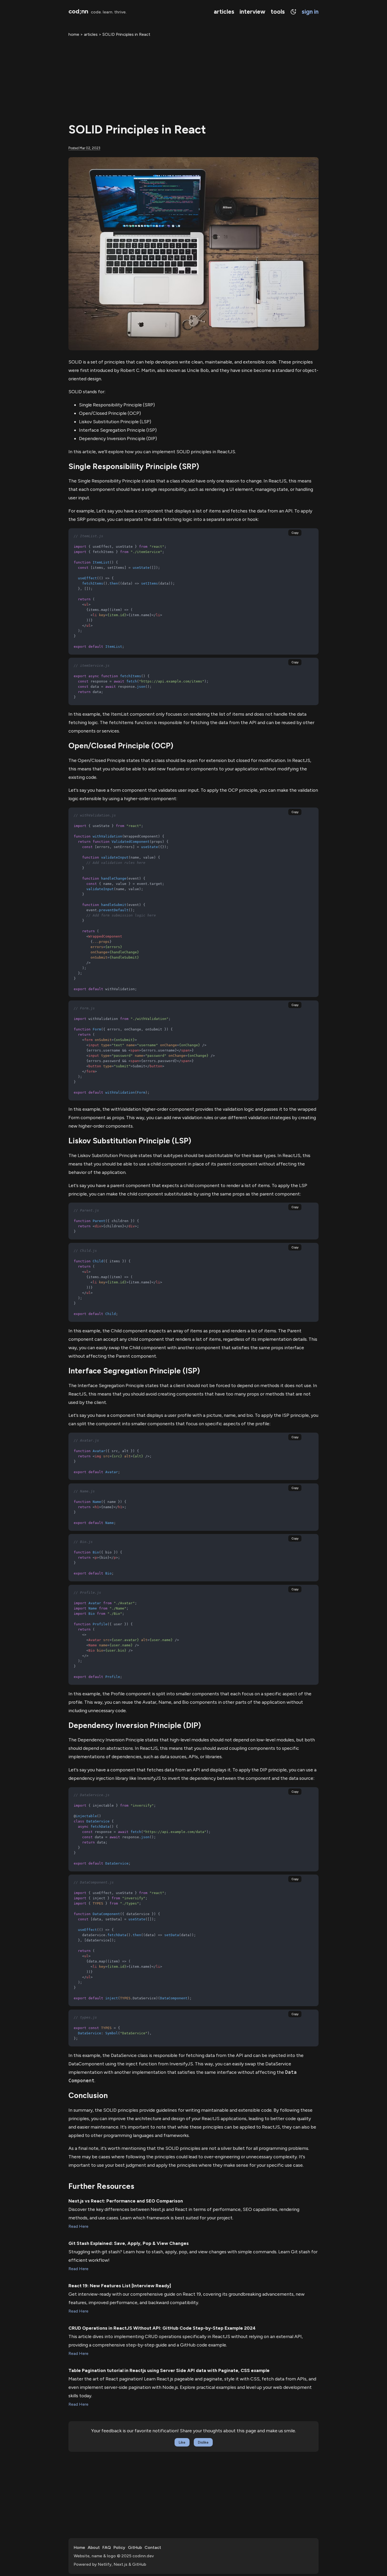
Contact (153, 2547)
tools (278, 12)
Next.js (121, 2564)
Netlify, (105, 2564)
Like (182, 2442)
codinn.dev (143, 2556)
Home (79, 2547)
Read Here (78, 2226)
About (94, 2547)
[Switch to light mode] (291, 12)
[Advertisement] (193, 78)
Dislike (203, 2442)
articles (224, 12)
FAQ (107, 2547)
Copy (295, 533)
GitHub (135, 2547)
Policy (119, 2547)
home (74, 34)
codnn (78, 11)
